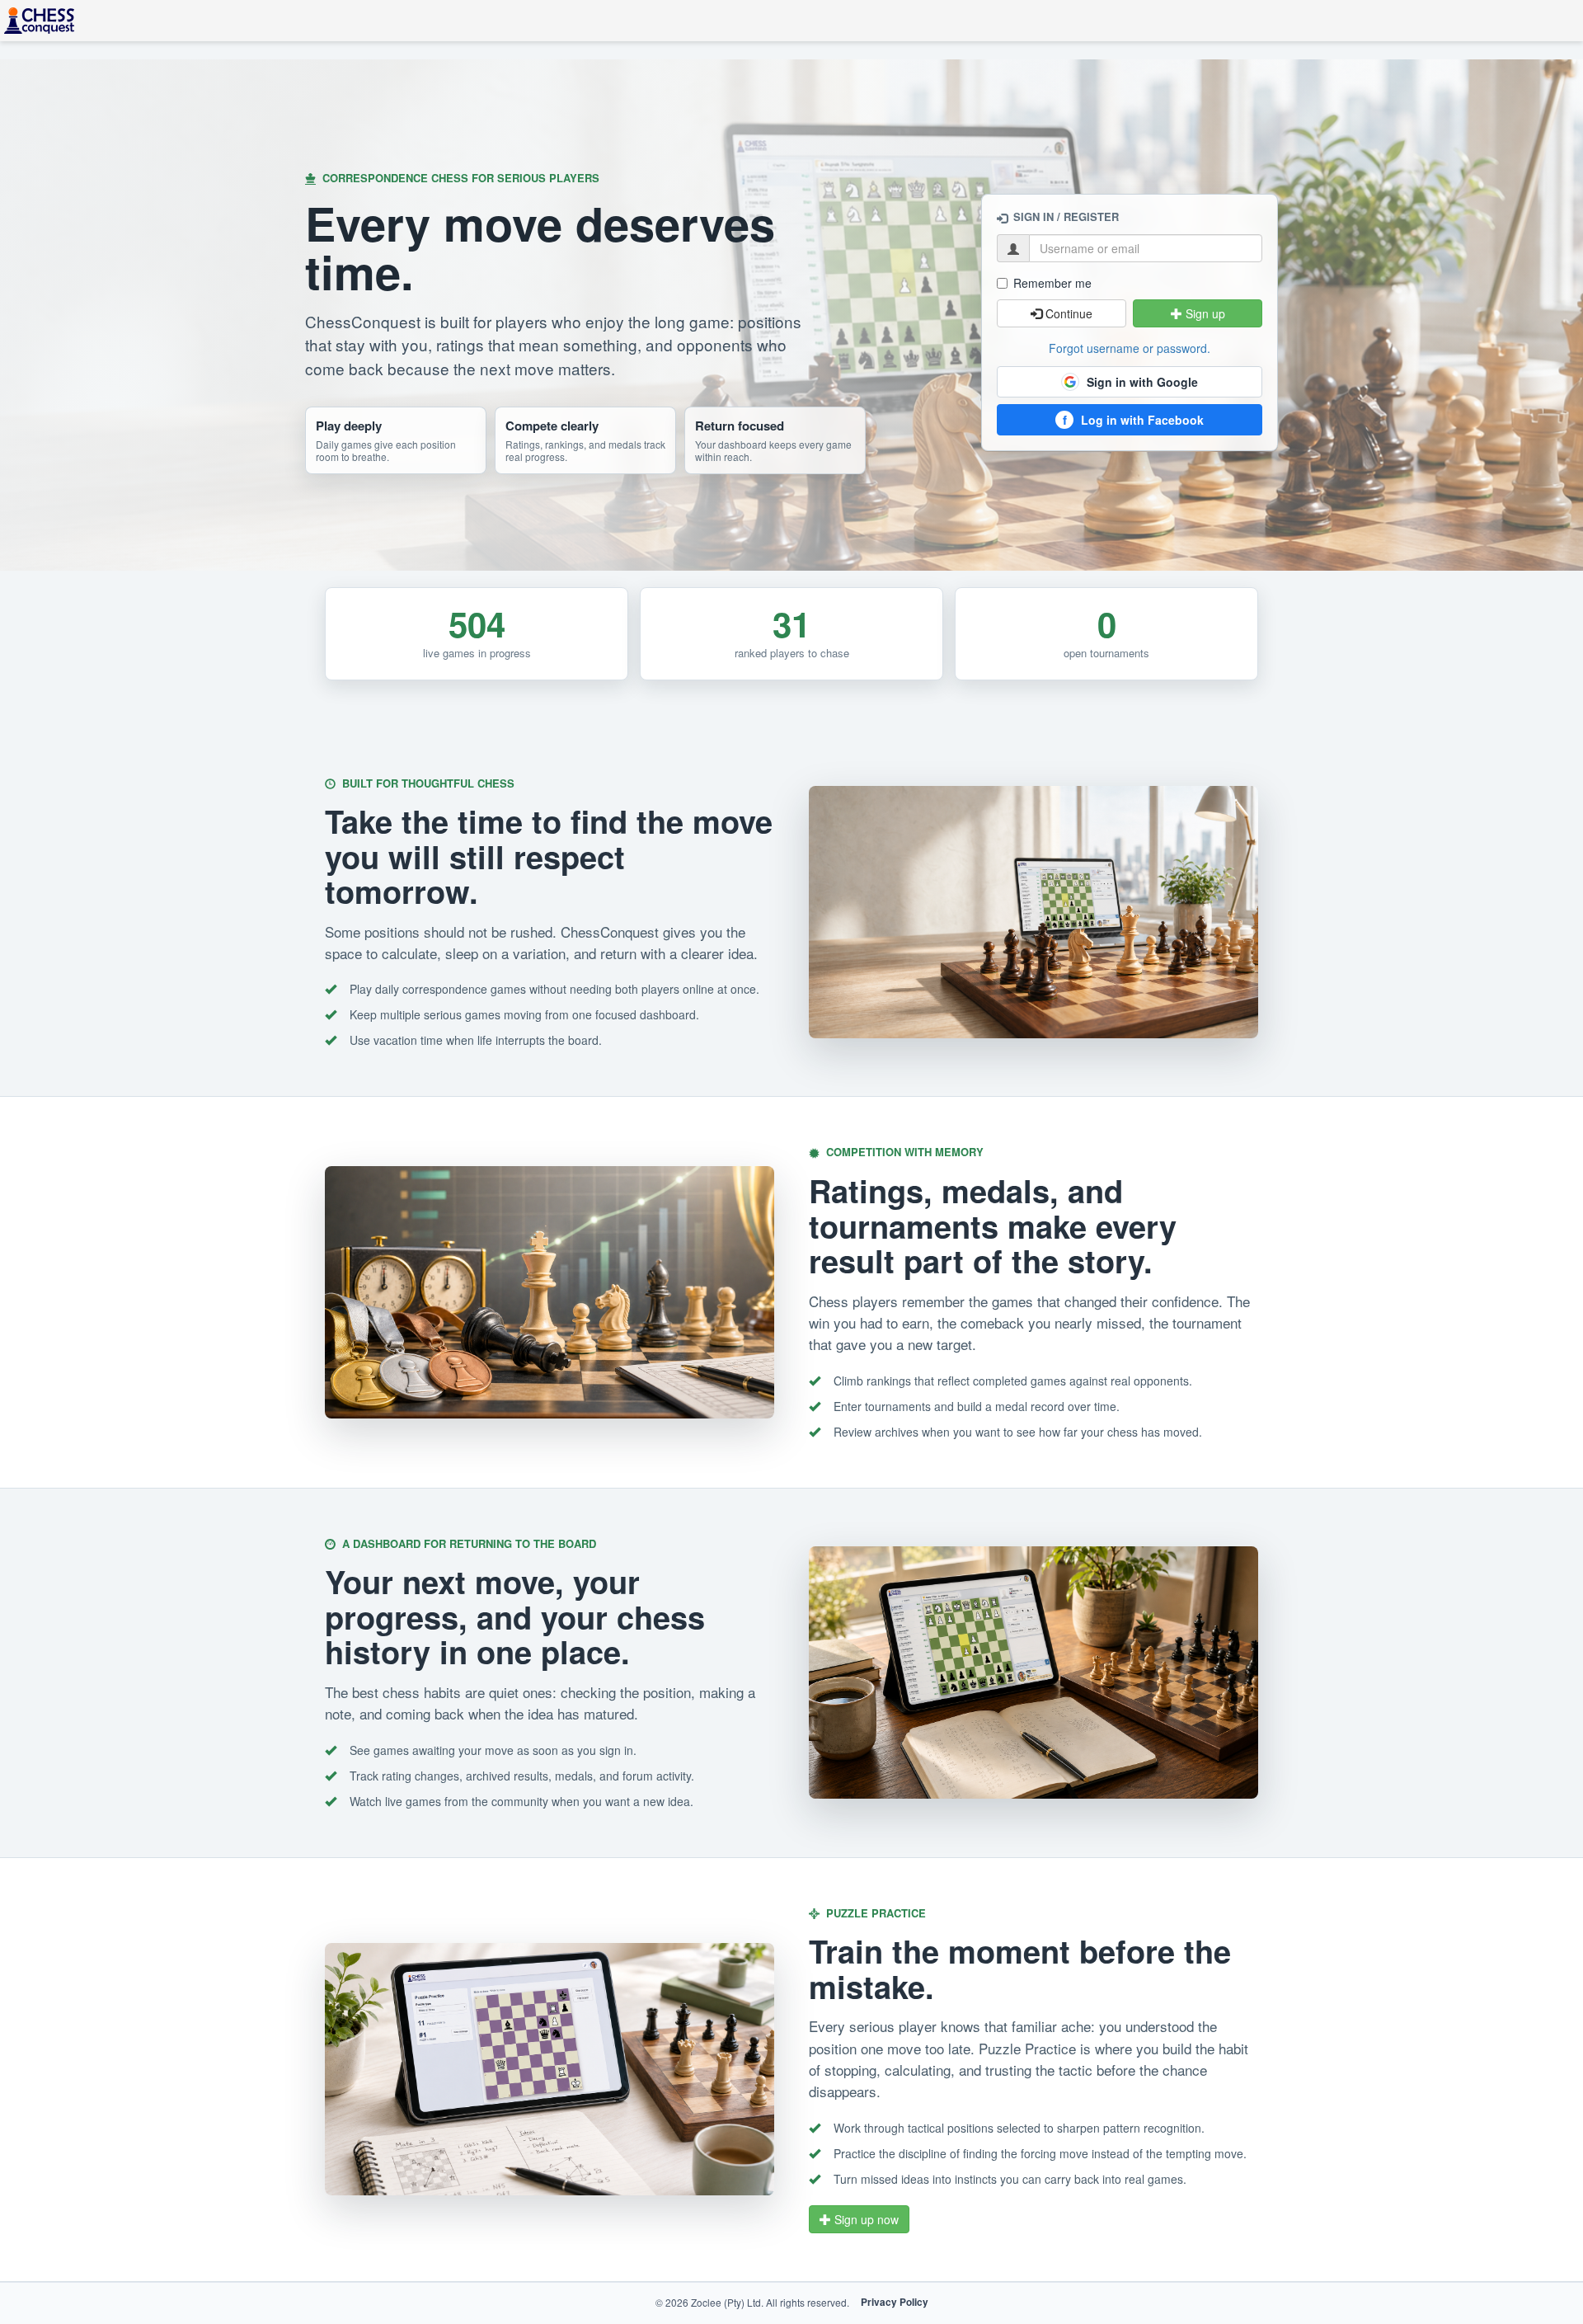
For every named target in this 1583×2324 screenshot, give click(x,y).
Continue (1067, 313)
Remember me (1052, 283)
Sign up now (865, 2219)
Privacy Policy (895, 2302)
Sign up (1204, 313)
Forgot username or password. (1130, 348)
